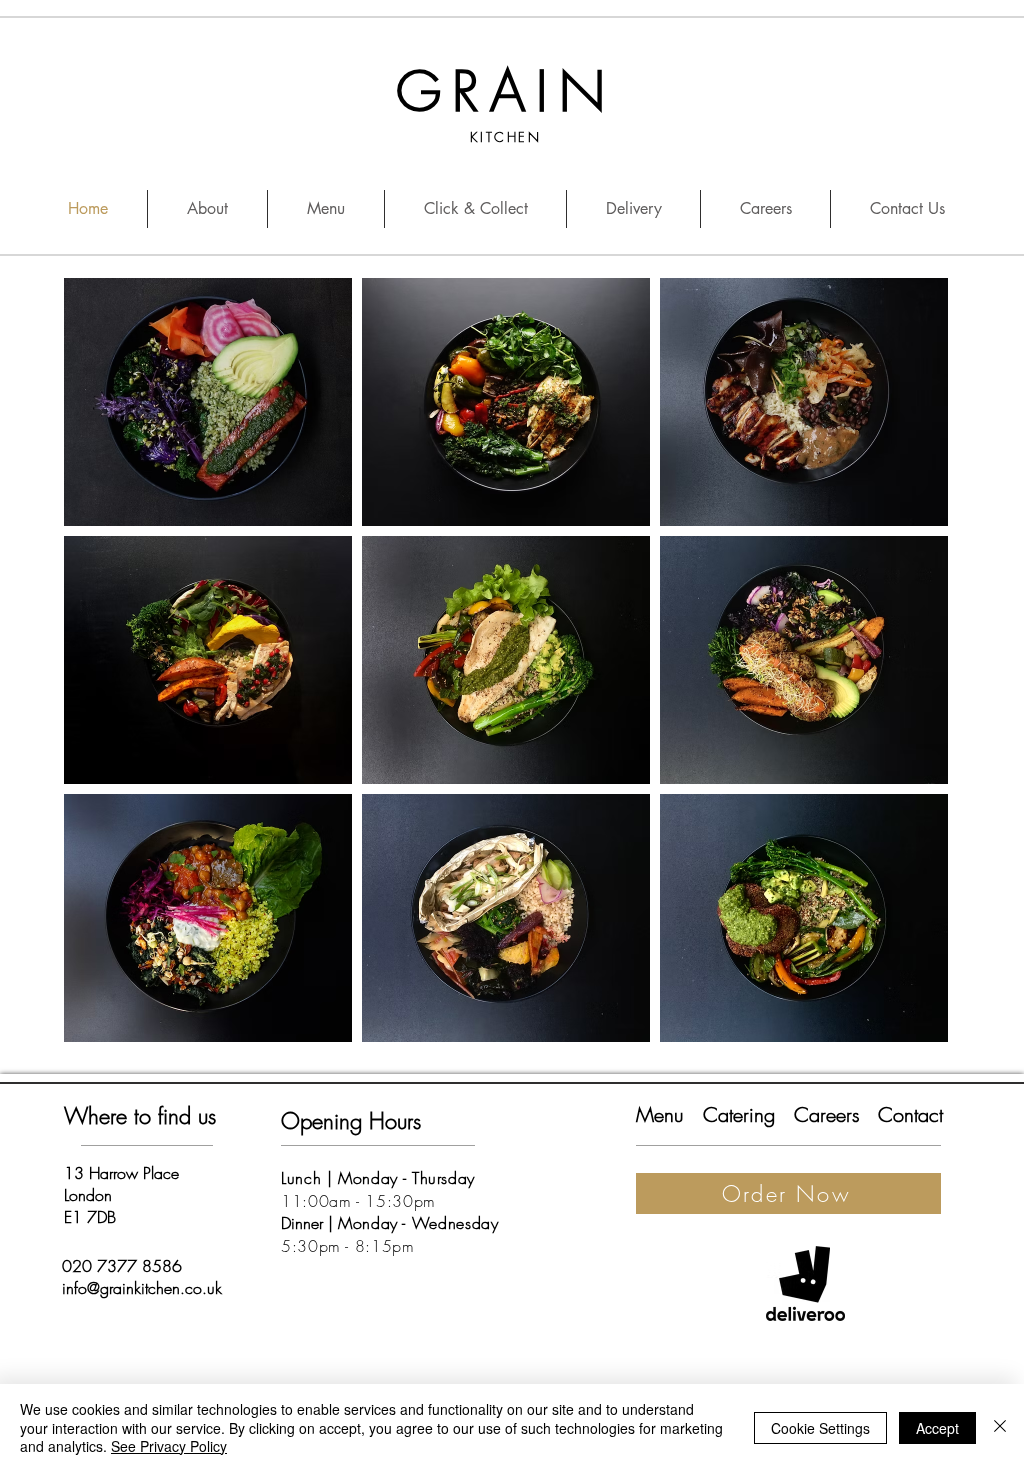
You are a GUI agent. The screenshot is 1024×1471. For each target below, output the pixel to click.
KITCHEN (505, 137)
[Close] (1000, 1427)
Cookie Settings (820, 1428)
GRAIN (506, 91)
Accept (937, 1428)
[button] (208, 402)
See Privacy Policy (169, 1446)
